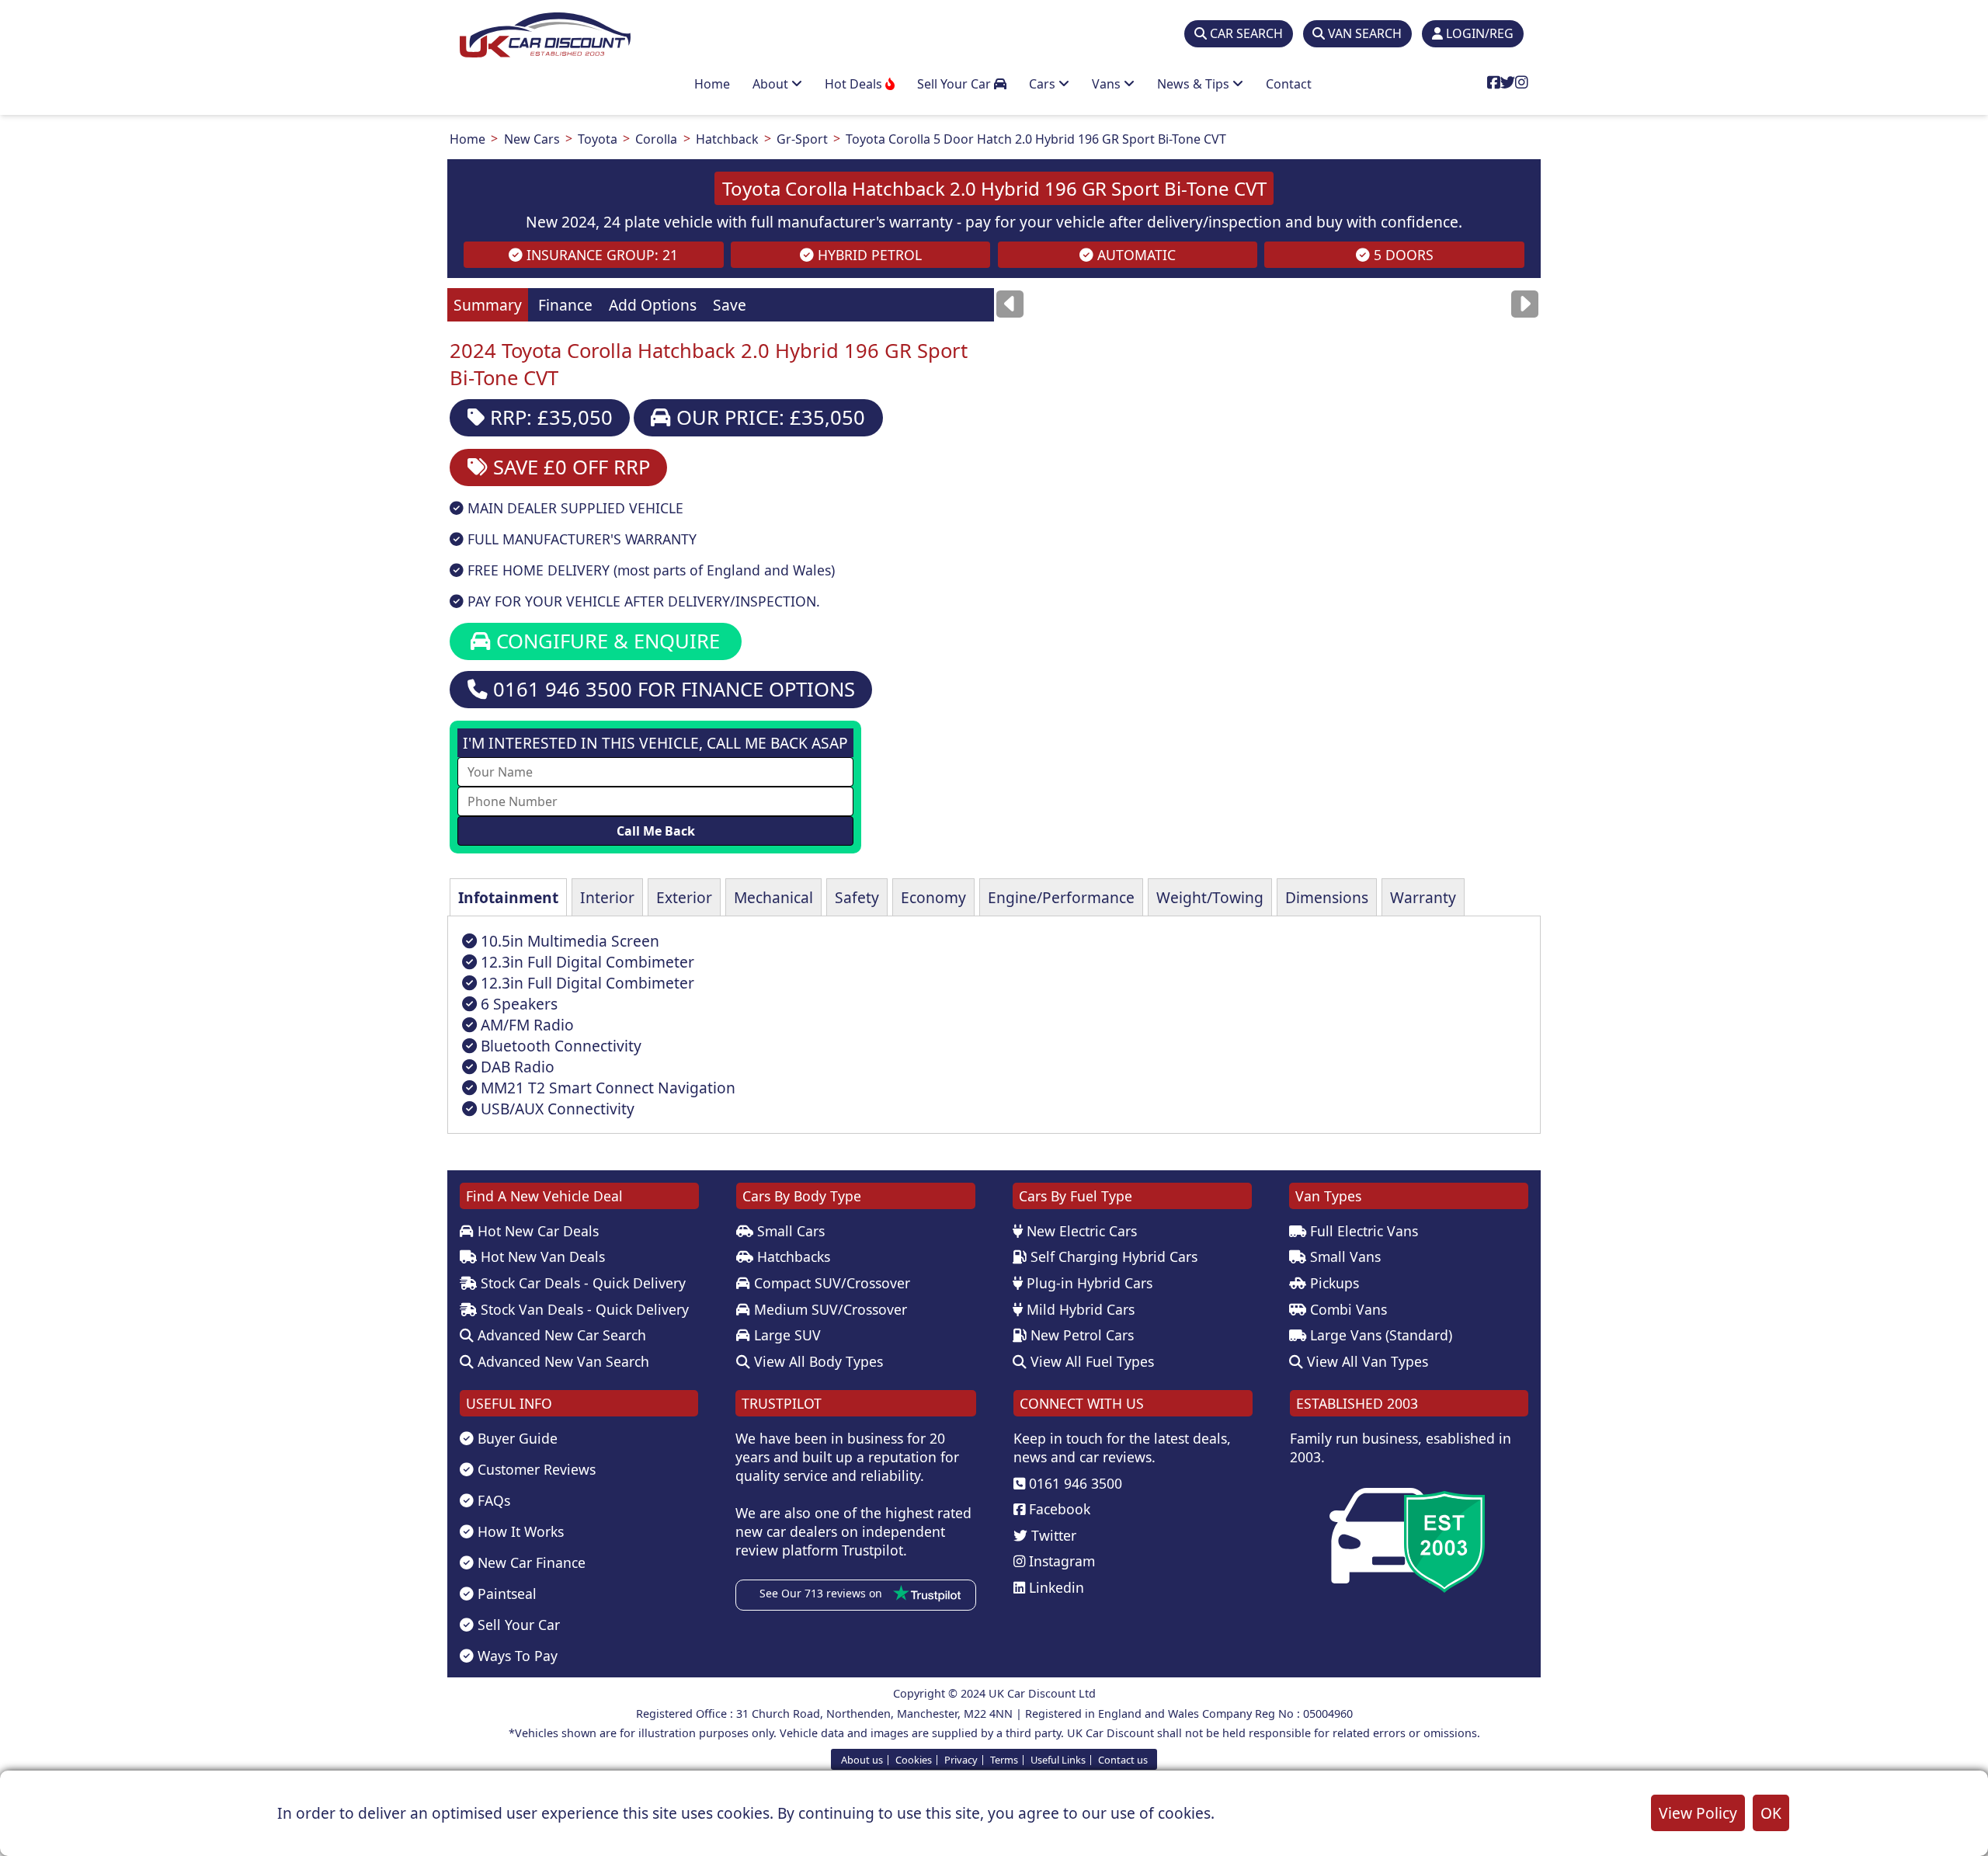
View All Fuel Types (1090, 1361)
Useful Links (1058, 1759)
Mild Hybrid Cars (1079, 1309)
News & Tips (1195, 84)
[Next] (1525, 304)
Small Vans (1343, 1256)
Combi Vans (1347, 1309)
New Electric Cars (1080, 1231)
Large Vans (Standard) (1379, 1335)
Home (712, 84)
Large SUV (785, 1335)
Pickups (1333, 1283)
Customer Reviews (535, 1469)
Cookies (914, 1759)
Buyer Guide (516, 1438)
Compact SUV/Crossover (830, 1283)
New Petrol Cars (1080, 1335)
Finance (565, 305)
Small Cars (789, 1231)
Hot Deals (855, 84)
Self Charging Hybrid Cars (1112, 1256)
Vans (1108, 84)
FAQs (492, 1500)
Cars (1044, 84)
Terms (1004, 1759)
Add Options (653, 305)
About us (862, 1759)
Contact (1289, 84)
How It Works (519, 1531)
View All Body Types (817, 1361)
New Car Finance (530, 1562)
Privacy (961, 1759)
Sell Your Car (956, 84)
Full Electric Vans (1362, 1231)
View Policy (1698, 1813)
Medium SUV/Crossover (829, 1309)
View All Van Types (1366, 1361)
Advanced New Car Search (560, 1335)
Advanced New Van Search (561, 1361)
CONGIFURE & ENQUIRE (605, 641)
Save (730, 305)
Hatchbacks (792, 1256)
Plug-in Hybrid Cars (1088, 1283)
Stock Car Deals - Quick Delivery (581, 1283)
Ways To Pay (516, 1656)
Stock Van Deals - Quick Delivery (583, 1309)
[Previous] (1010, 304)
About (772, 84)
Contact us (1123, 1759)
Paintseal (505, 1594)
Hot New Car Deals (536, 1231)
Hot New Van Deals (541, 1256)
